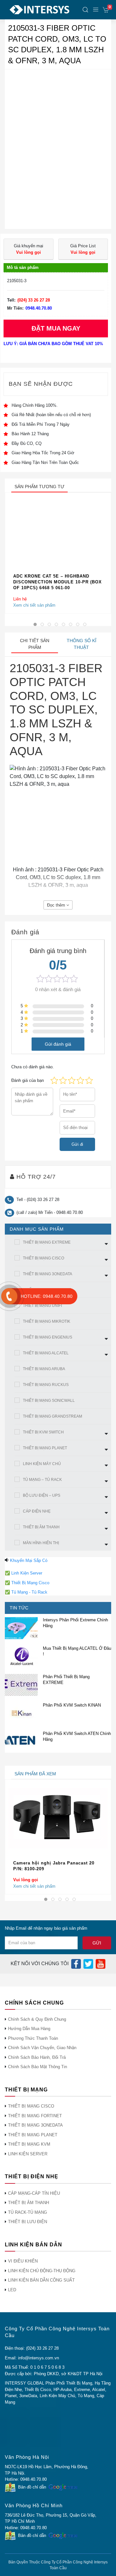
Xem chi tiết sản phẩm (34, 605)
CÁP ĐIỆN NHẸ (37, 1511)
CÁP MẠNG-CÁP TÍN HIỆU (34, 2193)
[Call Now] (9, 1296)
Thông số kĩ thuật (82, 644)
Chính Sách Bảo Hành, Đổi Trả (37, 2057)
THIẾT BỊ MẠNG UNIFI (42, 1306)
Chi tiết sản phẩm (35, 644)
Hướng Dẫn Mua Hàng (29, 2029)
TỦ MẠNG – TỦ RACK (42, 1480)
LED (12, 2290)
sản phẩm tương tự (39, 487)
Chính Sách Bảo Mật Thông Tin (38, 2067)
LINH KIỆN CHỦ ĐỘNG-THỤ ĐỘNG (42, 2271)
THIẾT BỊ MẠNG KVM (29, 2144)
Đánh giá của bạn (28, 1080)
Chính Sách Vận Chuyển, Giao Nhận (42, 2048)
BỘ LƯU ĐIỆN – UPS (42, 1495)
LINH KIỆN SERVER (28, 2154)
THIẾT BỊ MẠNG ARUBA (44, 1369)
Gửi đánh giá (58, 1044)
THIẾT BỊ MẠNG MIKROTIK (47, 1321)
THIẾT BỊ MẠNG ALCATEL (46, 1353)
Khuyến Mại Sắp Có (29, 1560)
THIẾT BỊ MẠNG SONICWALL (49, 1401)
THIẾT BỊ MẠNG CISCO (43, 1258)
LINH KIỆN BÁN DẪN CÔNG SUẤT (41, 2280)
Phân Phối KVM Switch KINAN (72, 1705)
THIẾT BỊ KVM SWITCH (43, 1432)
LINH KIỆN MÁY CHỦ (42, 1464)
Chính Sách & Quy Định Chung (37, 2019)
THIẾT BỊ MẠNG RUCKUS (46, 1385)
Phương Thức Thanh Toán (33, 2038)
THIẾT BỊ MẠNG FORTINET (35, 2116)
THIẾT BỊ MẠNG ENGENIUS (48, 1337)
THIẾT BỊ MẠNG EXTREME (47, 1242)
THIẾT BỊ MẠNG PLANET (45, 1448)
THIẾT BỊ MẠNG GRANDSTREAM (53, 1416)
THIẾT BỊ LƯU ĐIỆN (28, 2222)
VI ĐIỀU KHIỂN (23, 2261)
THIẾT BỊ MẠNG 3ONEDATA (48, 1274)
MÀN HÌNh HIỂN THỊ (41, 1543)
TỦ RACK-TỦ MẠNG (28, 2212)
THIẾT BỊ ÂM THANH (41, 1527)
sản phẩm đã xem (35, 1774)
